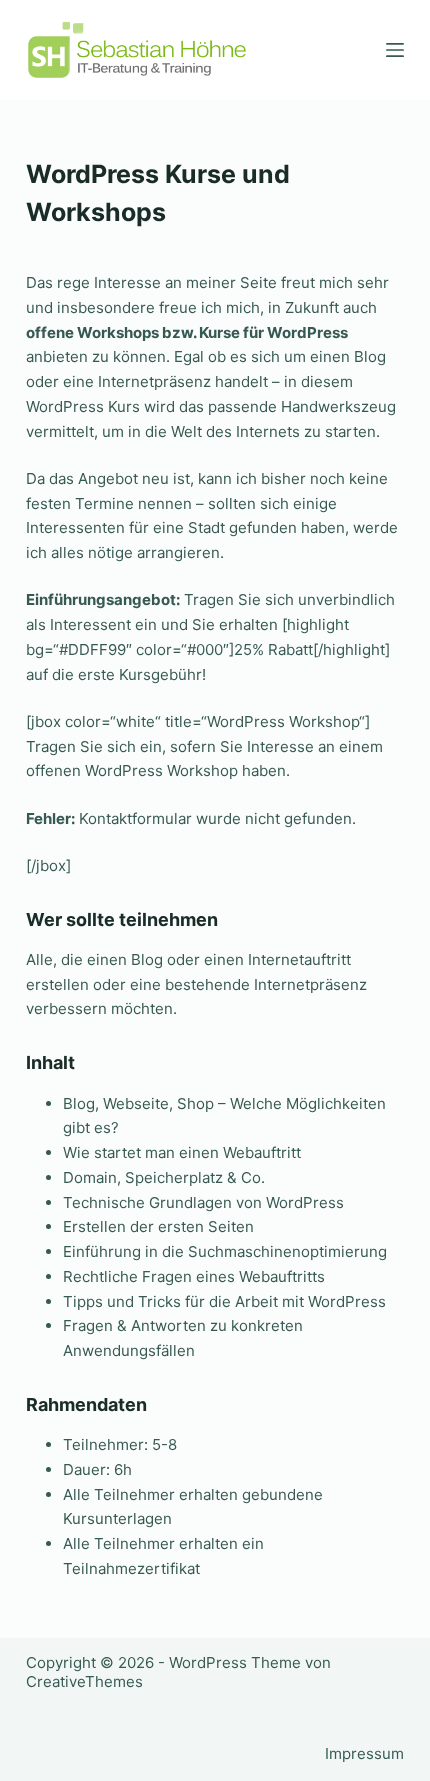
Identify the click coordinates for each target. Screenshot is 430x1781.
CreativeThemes (84, 1681)
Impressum (364, 1753)
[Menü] (395, 50)
